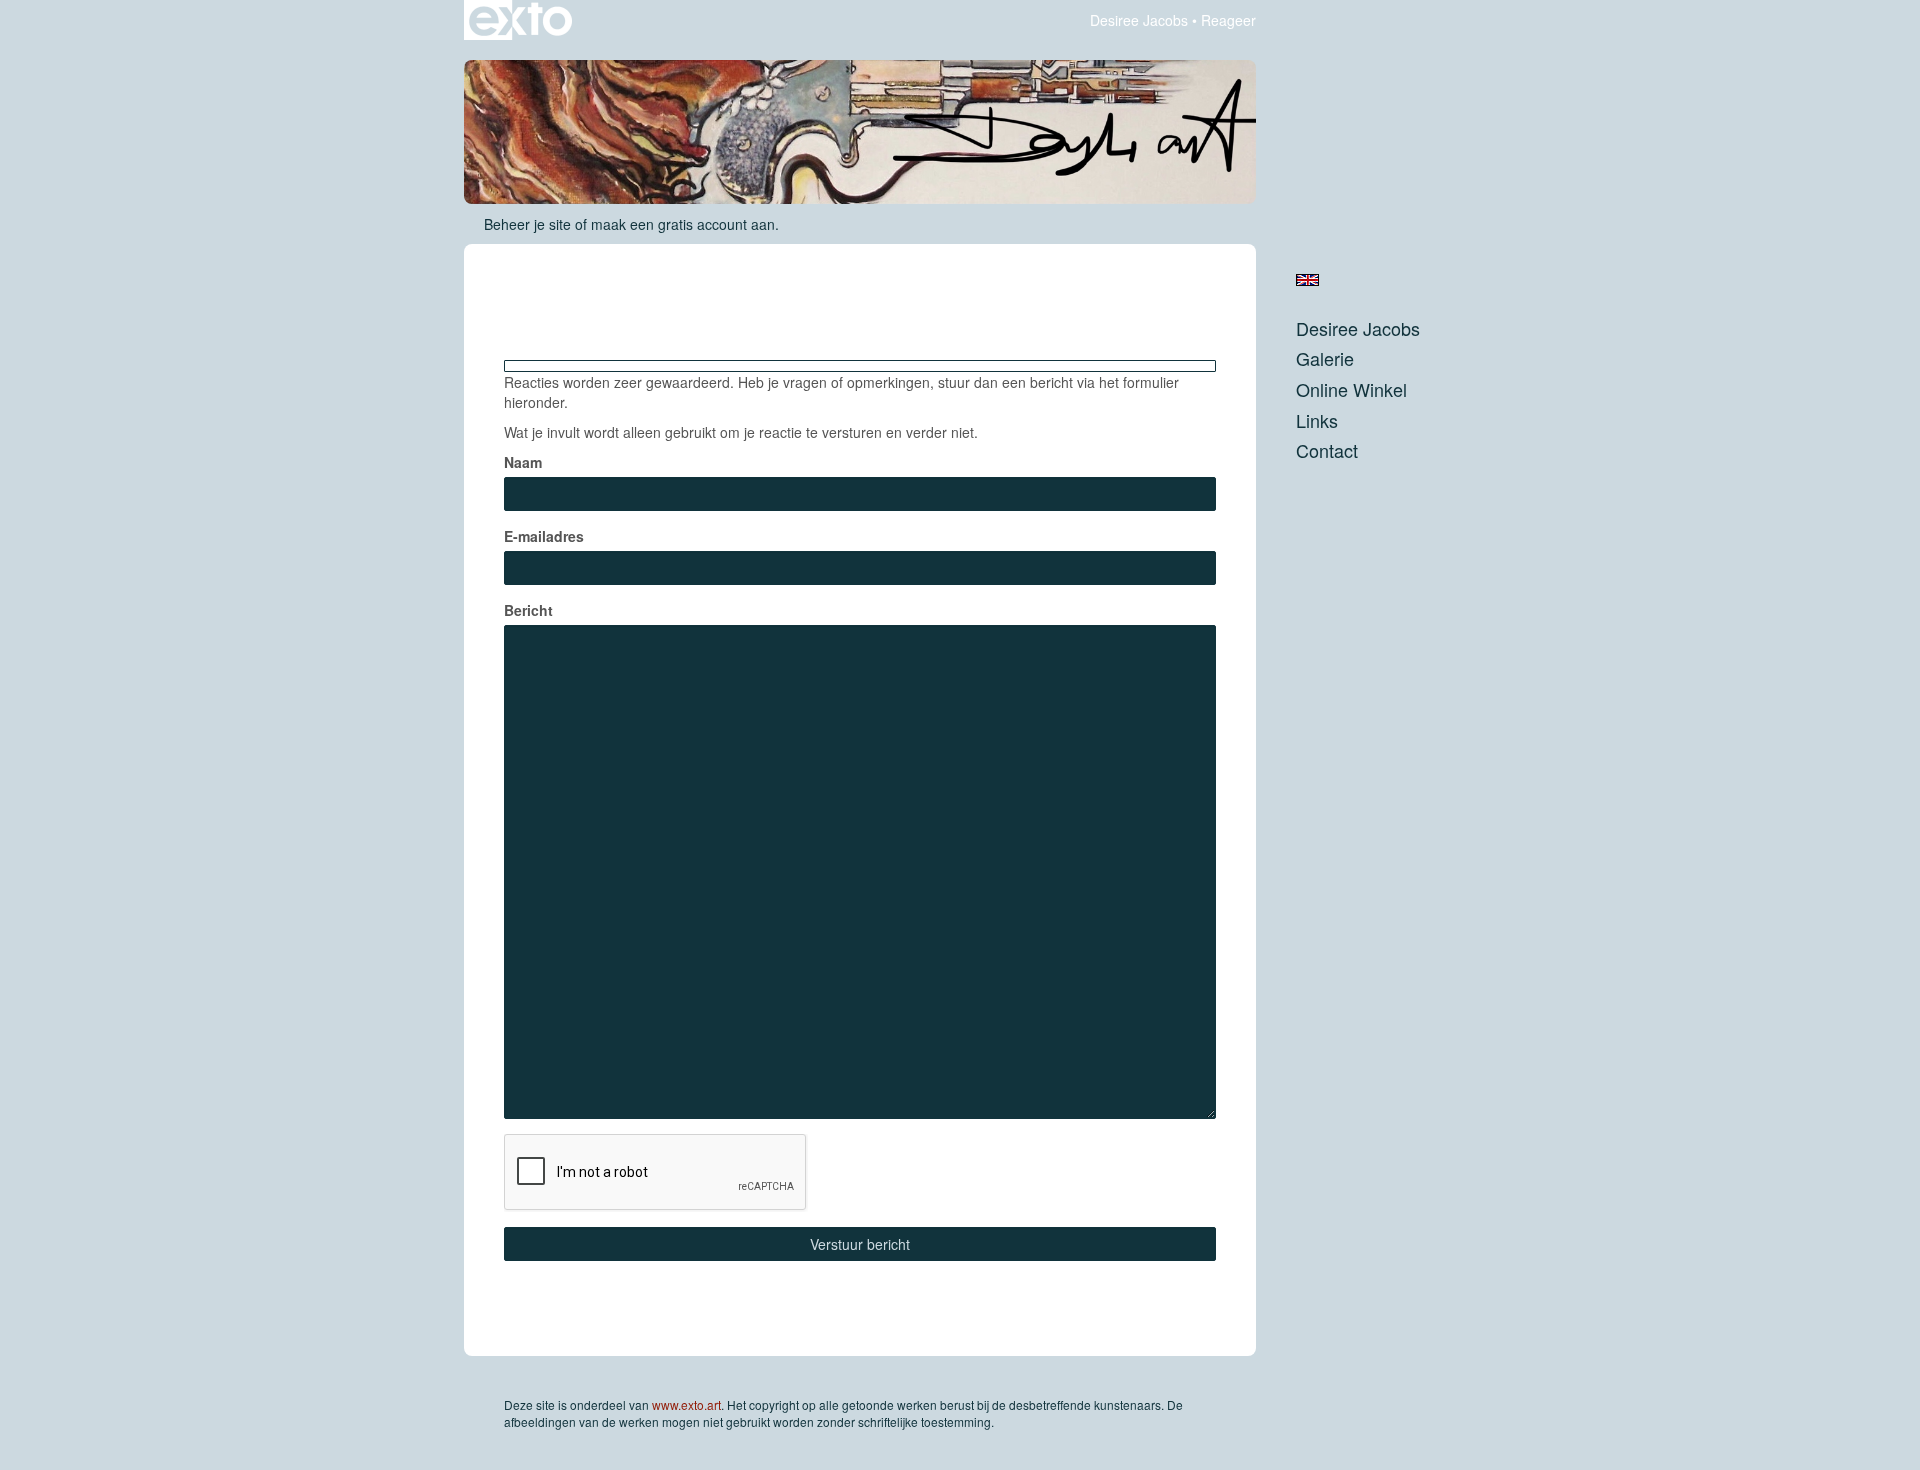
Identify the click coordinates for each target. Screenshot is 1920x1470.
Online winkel (1351, 389)
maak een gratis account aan (683, 224)
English (1307, 280)
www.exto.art (686, 1404)
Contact (1327, 450)
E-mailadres (544, 536)
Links (1317, 420)
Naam (523, 462)
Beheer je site (527, 224)
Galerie (1325, 358)
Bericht (528, 610)
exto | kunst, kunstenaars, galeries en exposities (520, 20)
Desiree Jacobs (1139, 20)
